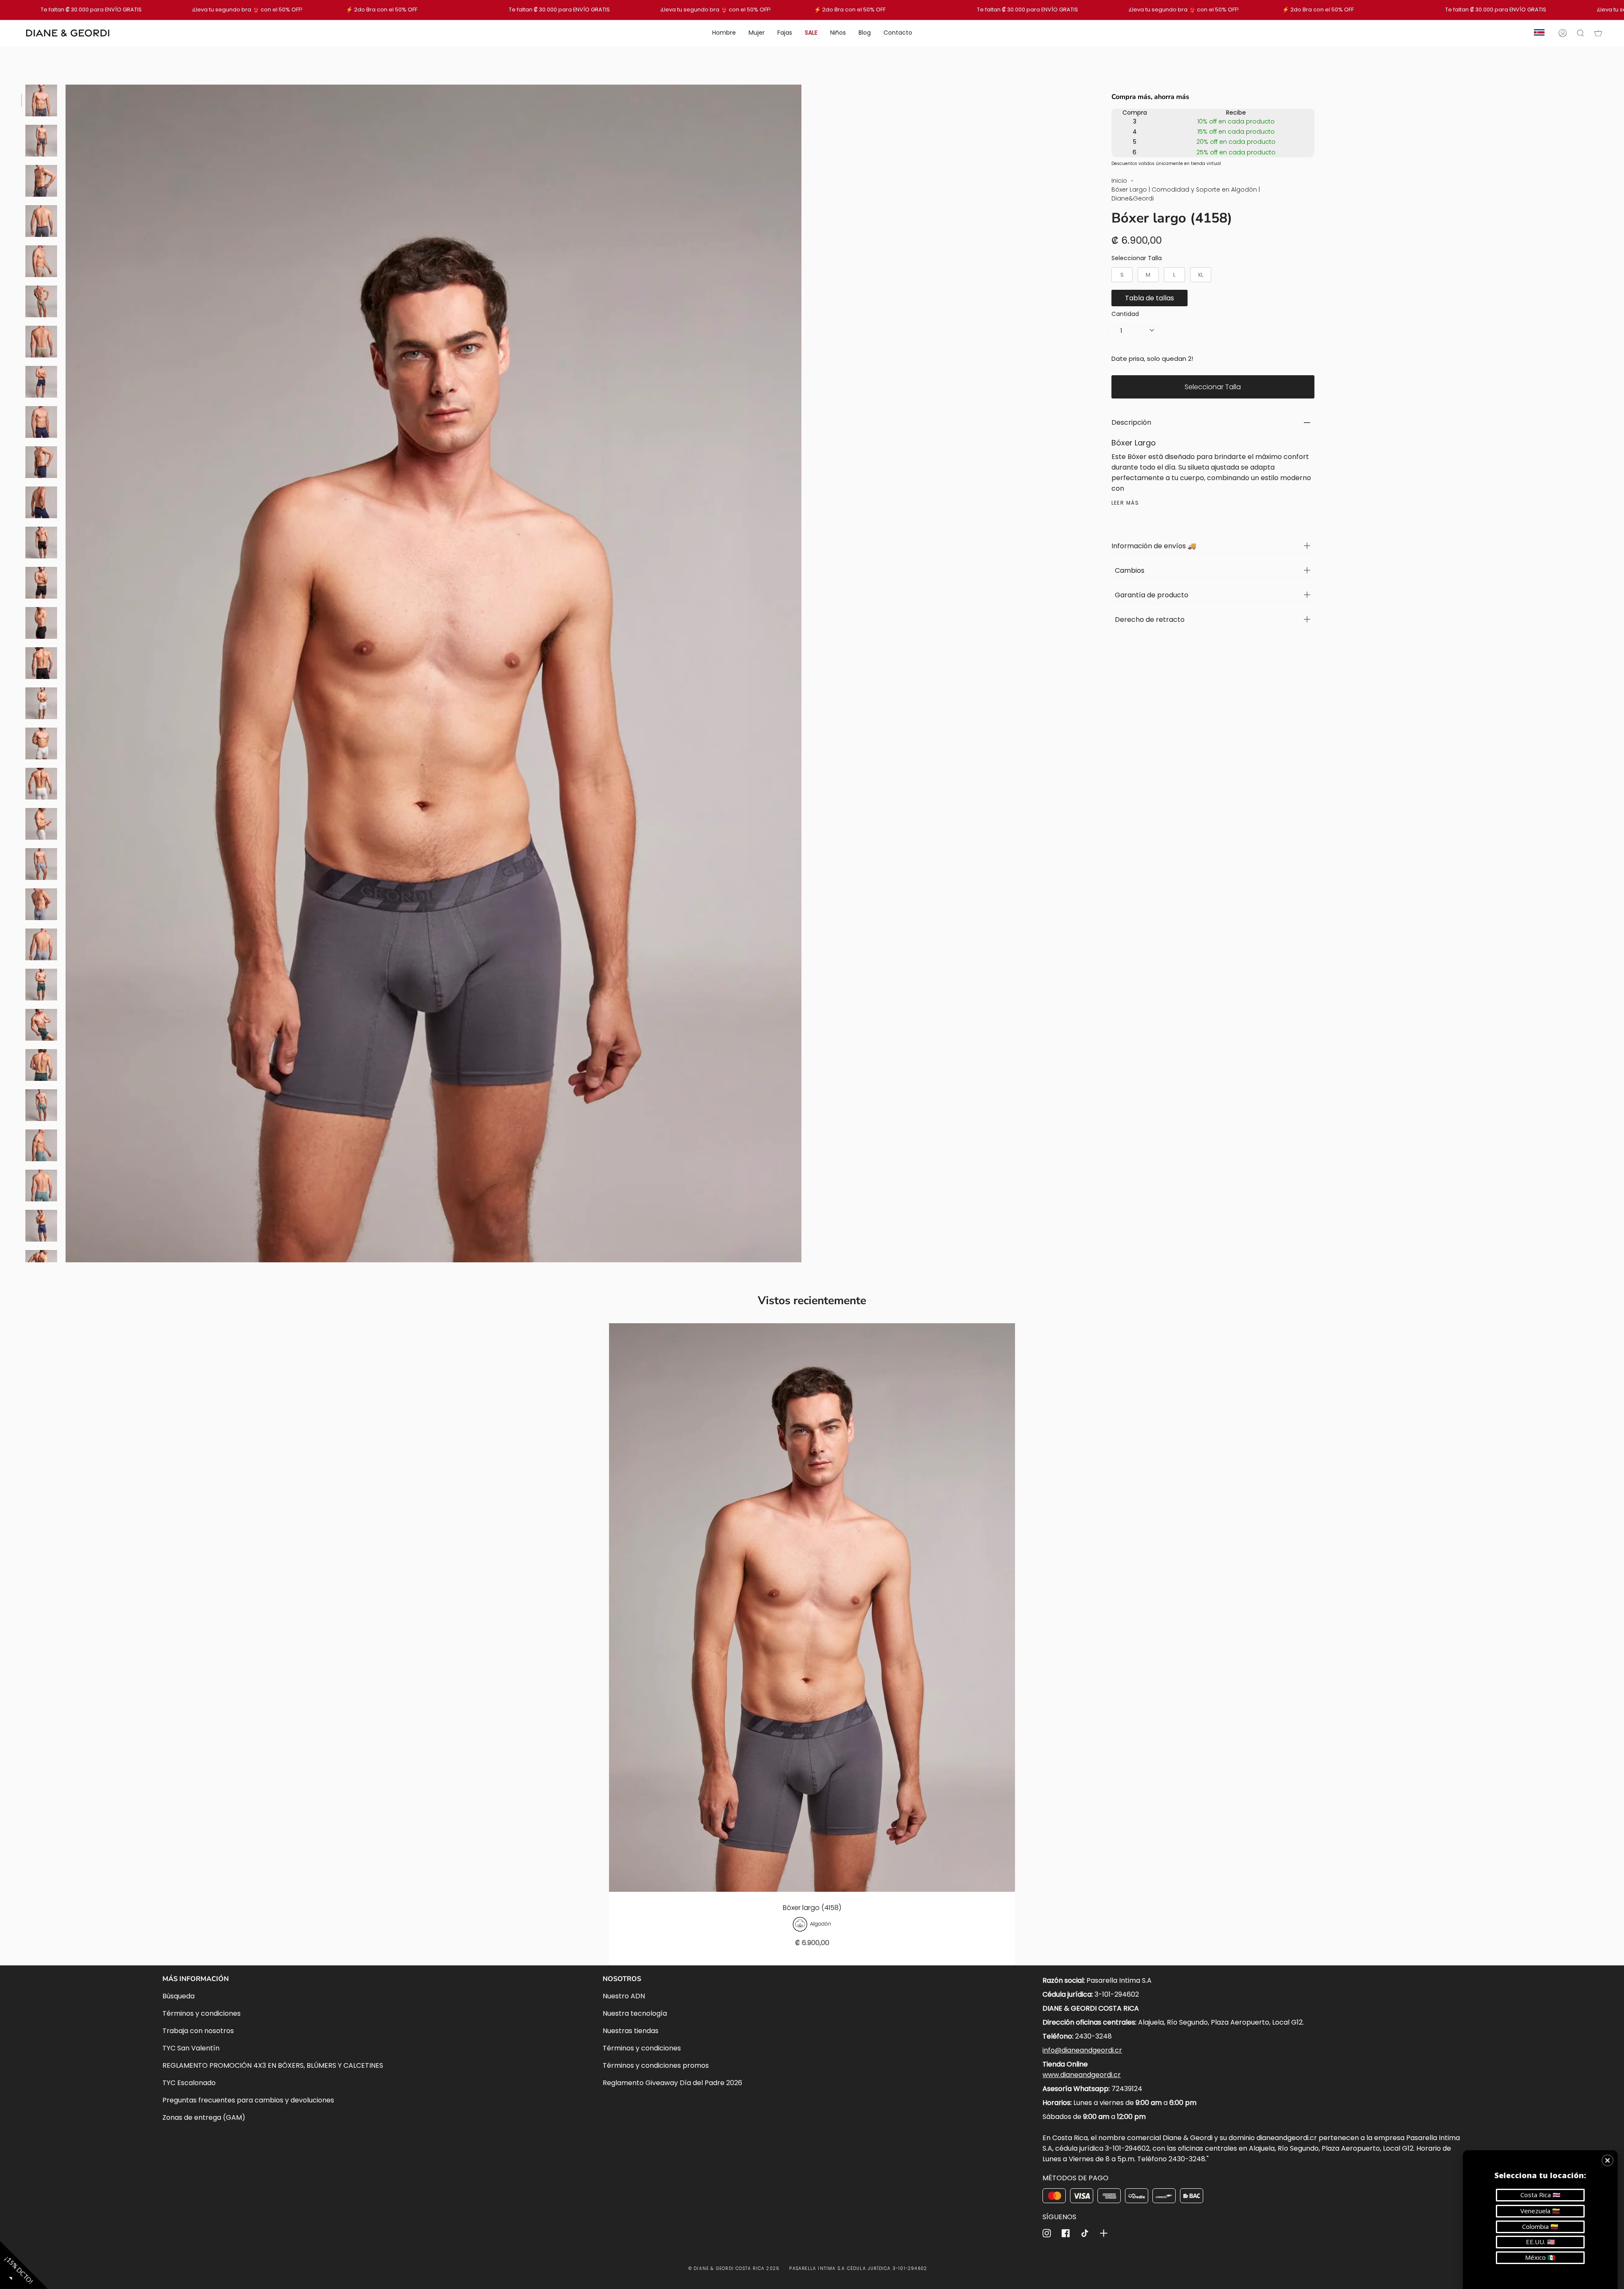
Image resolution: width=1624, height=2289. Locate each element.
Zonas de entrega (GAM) (204, 2117)
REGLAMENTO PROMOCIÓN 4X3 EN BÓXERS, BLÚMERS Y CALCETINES (273, 2065)
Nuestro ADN (624, 1996)
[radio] (1122, 275)
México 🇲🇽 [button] (1540, 2257)
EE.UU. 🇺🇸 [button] (1540, 2242)
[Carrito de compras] (1598, 33)
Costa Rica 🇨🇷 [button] (1540, 2195)
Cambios (1128, 570)
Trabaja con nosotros (198, 2031)
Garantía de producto (1150, 595)
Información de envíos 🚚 (1154, 546)
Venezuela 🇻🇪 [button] (1540, 2211)
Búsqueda (178, 1996)
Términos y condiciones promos (656, 2065)
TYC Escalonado (189, 2083)
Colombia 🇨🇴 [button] (1540, 2226)
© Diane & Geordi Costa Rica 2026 (734, 2268)
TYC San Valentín (191, 2048)
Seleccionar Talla (1137, 258)
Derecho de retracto (1148, 620)
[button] (1608, 2160)
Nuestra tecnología (635, 2013)
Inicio (1119, 181)
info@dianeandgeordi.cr (1082, 2050)
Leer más (1125, 503)
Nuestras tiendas (631, 2031)
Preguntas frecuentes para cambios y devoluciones (248, 2100)
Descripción (1131, 422)
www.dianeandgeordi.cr (1082, 2075)
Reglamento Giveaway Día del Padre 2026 (672, 2083)
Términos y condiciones (202, 2013)
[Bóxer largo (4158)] (812, 1608)
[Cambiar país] (1539, 33)
